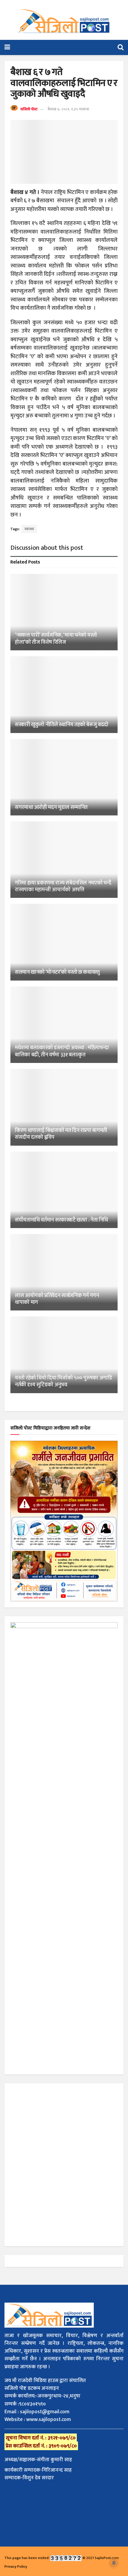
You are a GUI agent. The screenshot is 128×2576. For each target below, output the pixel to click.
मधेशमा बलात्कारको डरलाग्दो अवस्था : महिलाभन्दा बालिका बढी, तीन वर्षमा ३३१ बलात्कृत (62, 1051)
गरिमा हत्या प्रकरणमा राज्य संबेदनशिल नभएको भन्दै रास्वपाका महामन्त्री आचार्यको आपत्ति (63, 886)
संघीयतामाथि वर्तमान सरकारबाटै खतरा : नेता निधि (61, 1220)
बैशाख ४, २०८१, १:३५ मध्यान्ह (68, 109)
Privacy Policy (16, 2566)
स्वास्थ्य (29, 529)
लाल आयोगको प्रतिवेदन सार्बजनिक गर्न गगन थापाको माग (57, 1299)
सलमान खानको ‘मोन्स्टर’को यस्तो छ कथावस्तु (57, 972)
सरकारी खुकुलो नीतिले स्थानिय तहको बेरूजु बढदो (62, 725)
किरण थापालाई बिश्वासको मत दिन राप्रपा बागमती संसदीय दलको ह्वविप (61, 1134)
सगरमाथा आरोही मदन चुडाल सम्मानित (51, 807)
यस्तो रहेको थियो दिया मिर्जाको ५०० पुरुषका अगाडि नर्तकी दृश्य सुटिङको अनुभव (64, 1381)
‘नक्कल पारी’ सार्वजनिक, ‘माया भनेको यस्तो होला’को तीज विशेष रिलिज (56, 639)
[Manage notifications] (114, 2563)
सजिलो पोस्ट (29, 109)
